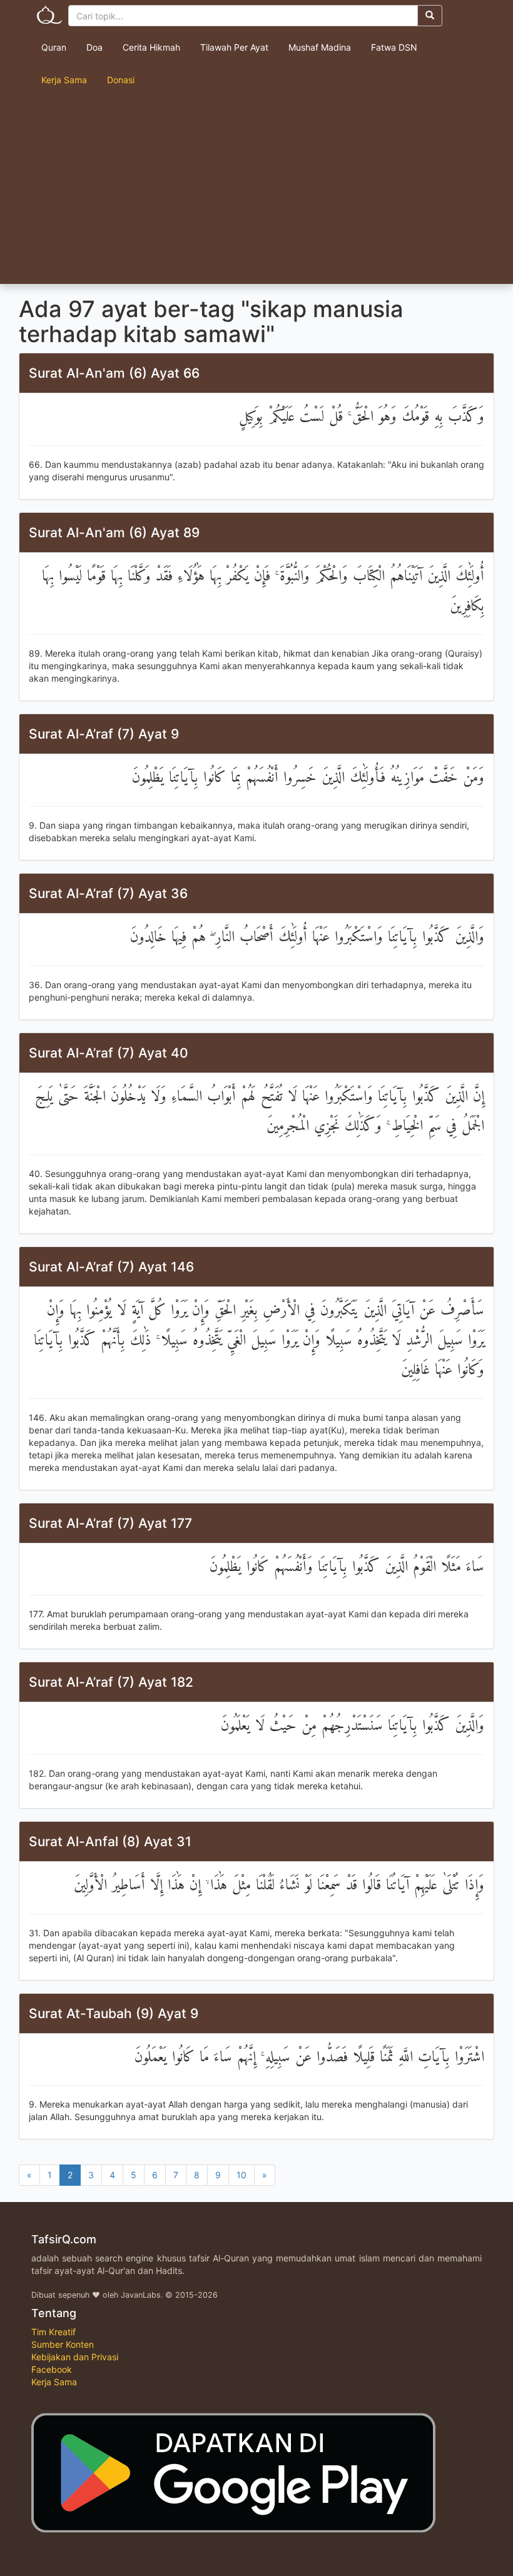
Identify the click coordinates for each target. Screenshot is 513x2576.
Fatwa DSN (394, 47)
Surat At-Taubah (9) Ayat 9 (114, 2013)
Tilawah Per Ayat (234, 47)
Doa (94, 47)
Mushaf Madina (320, 47)
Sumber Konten (63, 2344)
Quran (54, 47)
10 (241, 2175)
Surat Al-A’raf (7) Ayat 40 (109, 1053)
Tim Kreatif (53, 2332)
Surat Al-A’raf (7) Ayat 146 (111, 1267)
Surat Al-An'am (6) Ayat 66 (114, 373)
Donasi (121, 80)
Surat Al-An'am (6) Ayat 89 (114, 533)
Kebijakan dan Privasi (75, 2357)
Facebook (52, 2369)
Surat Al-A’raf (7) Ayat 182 (111, 1682)
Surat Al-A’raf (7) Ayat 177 (110, 1523)
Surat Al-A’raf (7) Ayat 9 (104, 734)
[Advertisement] (256, 190)
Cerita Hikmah (151, 47)
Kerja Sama (64, 80)
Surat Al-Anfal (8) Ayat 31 (110, 1841)
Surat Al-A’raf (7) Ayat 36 (108, 893)
